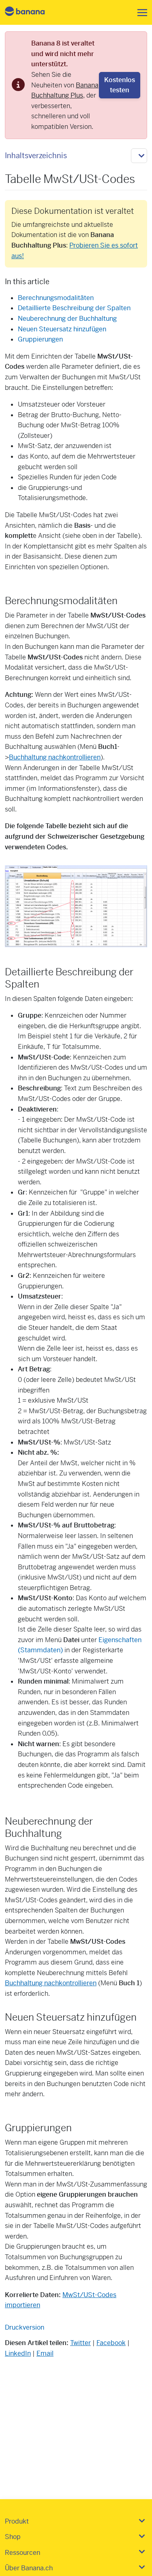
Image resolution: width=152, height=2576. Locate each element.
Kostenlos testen (120, 85)
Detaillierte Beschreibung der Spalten (74, 308)
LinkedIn (18, 2353)
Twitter (80, 2343)
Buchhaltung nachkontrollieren (55, 757)
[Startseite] (32, 12)
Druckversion (25, 2327)
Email (45, 2353)
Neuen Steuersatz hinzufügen (62, 329)
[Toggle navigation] (140, 13)
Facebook (111, 2343)
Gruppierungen (40, 339)
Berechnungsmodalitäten (56, 298)
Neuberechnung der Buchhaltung (67, 319)
